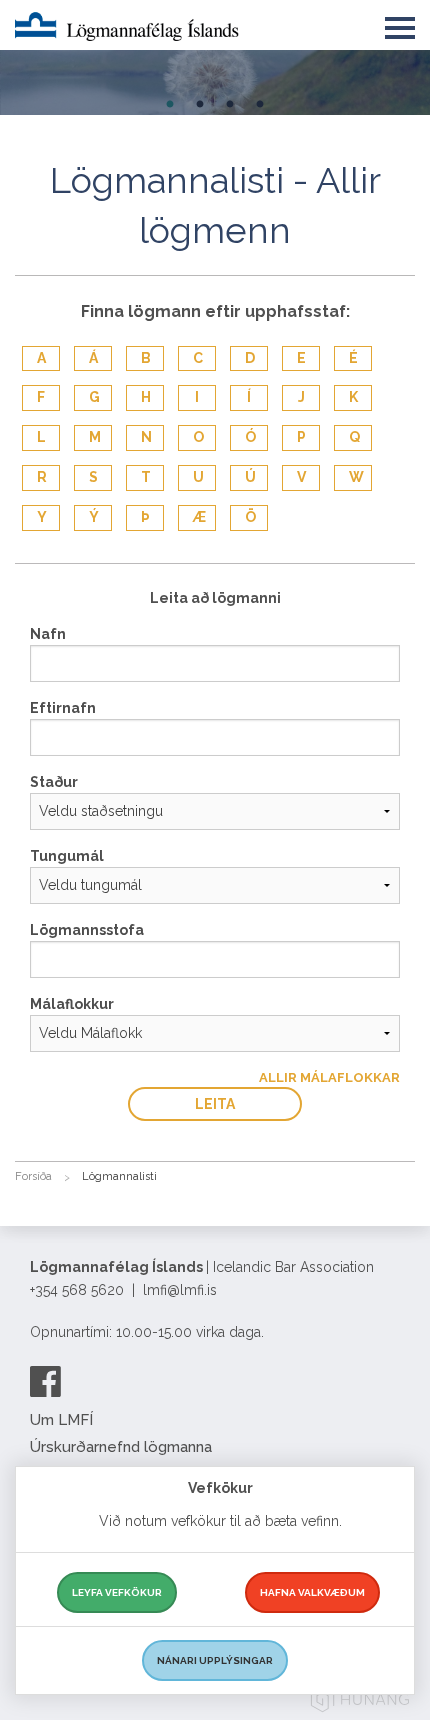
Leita (215, 1104)
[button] (400, 24)
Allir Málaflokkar (329, 1077)
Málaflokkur (72, 1004)
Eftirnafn (63, 708)
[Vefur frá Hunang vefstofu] (360, 1702)
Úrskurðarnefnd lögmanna (121, 1447)
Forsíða (33, 1176)
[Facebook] (45, 1381)
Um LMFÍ (61, 1420)
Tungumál (67, 856)
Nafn (48, 634)
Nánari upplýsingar (215, 1660)
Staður (54, 782)
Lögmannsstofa (87, 930)
